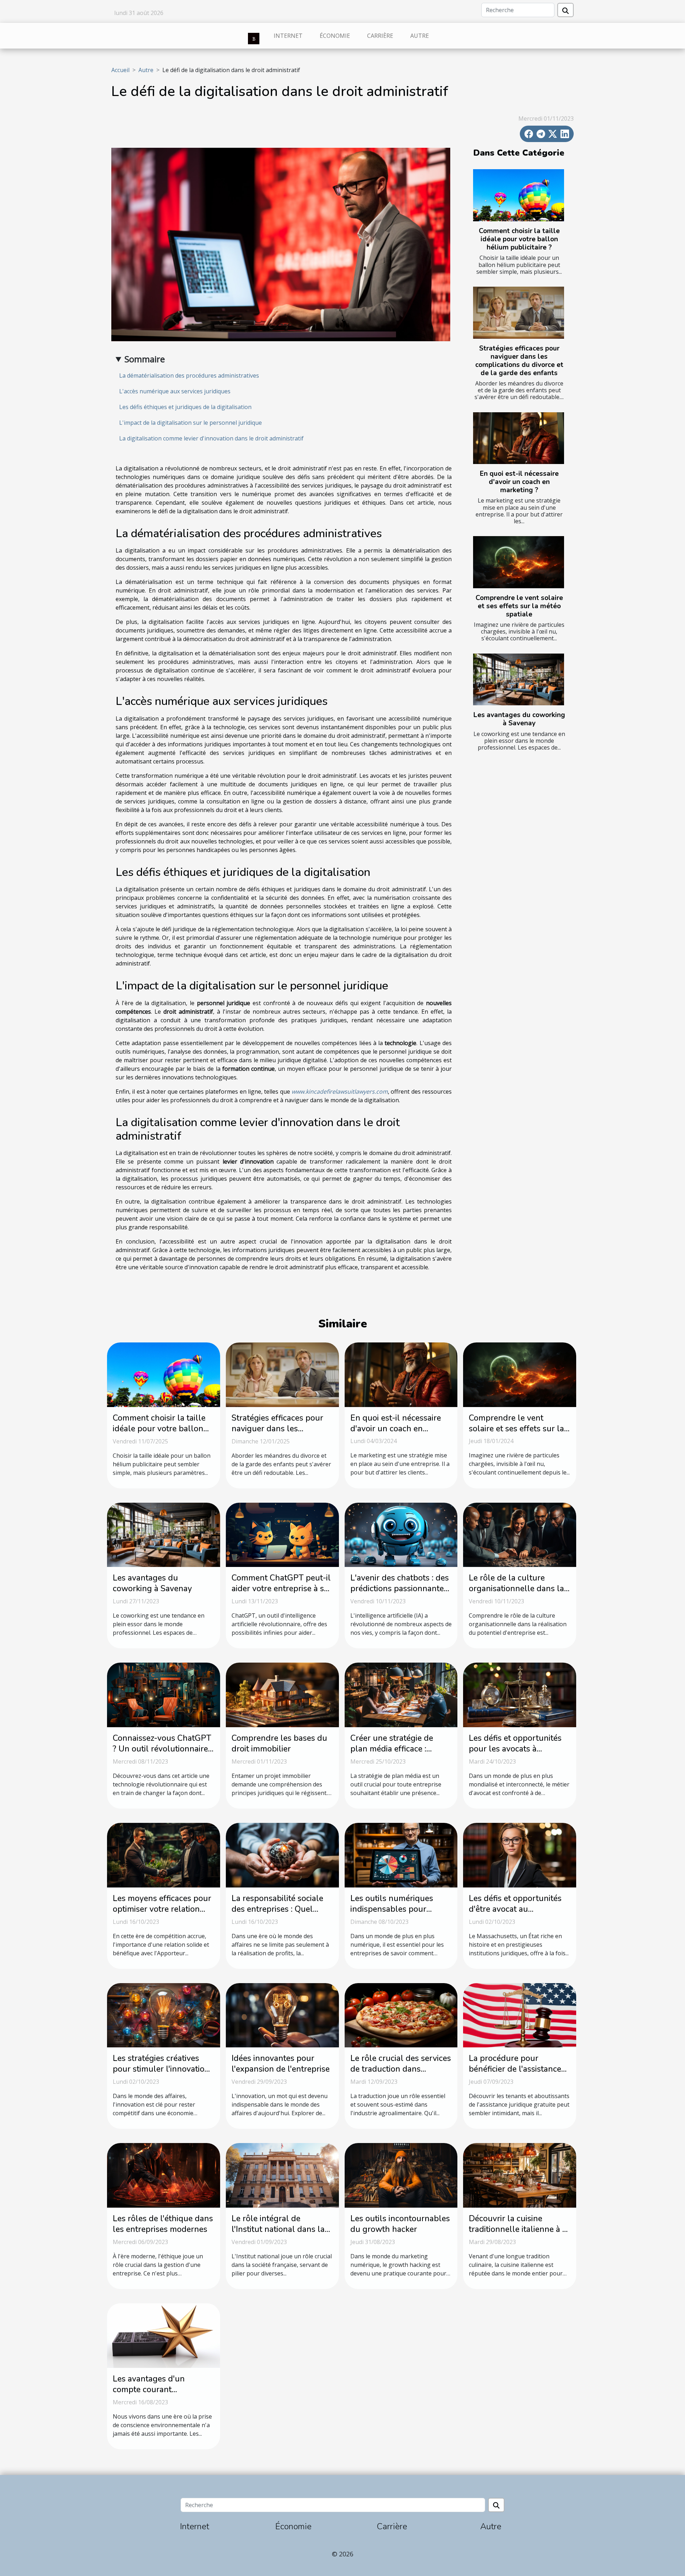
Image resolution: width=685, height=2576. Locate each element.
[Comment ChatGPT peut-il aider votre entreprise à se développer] (282, 1534)
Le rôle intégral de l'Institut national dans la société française (278, 2229)
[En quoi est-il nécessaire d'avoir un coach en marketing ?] (519, 438)
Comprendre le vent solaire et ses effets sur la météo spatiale (519, 606)
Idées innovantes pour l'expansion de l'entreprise (281, 2064)
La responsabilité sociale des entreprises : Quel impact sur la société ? (277, 1909)
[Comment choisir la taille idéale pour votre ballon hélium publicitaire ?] (519, 195)
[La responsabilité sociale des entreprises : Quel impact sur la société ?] (282, 1855)
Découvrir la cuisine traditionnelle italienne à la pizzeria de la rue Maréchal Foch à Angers (519, 2235)
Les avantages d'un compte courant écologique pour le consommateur (149, 2395)
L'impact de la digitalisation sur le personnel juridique (191, 423)
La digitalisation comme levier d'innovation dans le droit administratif (211, 438)
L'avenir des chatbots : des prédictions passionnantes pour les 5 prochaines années (400, 1594)
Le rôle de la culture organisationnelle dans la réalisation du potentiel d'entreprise (516, 1594)
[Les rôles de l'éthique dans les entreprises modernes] (164, 2175)
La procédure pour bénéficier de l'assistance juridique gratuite (515, 2069)
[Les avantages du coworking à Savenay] (519, 680)
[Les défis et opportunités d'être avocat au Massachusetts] (520, 1855)
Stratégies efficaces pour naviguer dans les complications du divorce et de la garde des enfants (519, 361)
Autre (420, 36)
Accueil (120, 70)
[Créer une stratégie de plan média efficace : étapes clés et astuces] (401, 1694)
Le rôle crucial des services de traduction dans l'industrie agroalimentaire (401, 2069)
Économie (335, 36)
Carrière (380, 36)
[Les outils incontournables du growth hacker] (401, 2175)
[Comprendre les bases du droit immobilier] (282, 1694)
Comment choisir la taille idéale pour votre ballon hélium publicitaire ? (519, 239)
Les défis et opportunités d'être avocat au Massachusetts (515, 1909)
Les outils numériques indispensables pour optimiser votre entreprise (398, 1909)
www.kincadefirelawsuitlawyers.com (340, 1092)
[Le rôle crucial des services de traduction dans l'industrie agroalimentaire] (401, 2015)
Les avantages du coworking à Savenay (519, 719)
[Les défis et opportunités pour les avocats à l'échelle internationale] (520, 1694)
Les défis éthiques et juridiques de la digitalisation (185, 407)
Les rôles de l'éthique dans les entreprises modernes (163, 2224)
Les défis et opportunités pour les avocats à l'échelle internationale (515, 1749)
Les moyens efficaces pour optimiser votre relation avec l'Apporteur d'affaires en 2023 (162, 1914)
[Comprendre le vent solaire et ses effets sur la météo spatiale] (519, 562)
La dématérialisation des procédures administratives (189, 375)
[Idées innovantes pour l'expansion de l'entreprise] (282, 2015)
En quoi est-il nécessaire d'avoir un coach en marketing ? (519, 482)
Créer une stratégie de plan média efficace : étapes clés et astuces (392, 1749)
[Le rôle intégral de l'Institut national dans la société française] (282, 2175)
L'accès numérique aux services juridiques (175, 391)
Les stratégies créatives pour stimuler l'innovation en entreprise (161, 2069)
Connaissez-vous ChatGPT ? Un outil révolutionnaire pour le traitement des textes (162, 1754)
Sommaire (145, 359)
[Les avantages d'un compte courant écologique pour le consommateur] (164, 2335)
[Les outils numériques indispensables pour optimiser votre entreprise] (401, 1855)
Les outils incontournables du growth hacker (400, 2224)
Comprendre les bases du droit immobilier (279, 1743)
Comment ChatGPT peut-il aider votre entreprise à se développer (281, 1589)
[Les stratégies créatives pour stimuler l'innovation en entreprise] (164, 2015)
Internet (288, 36)
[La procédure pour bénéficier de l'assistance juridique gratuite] (520, 2015)
